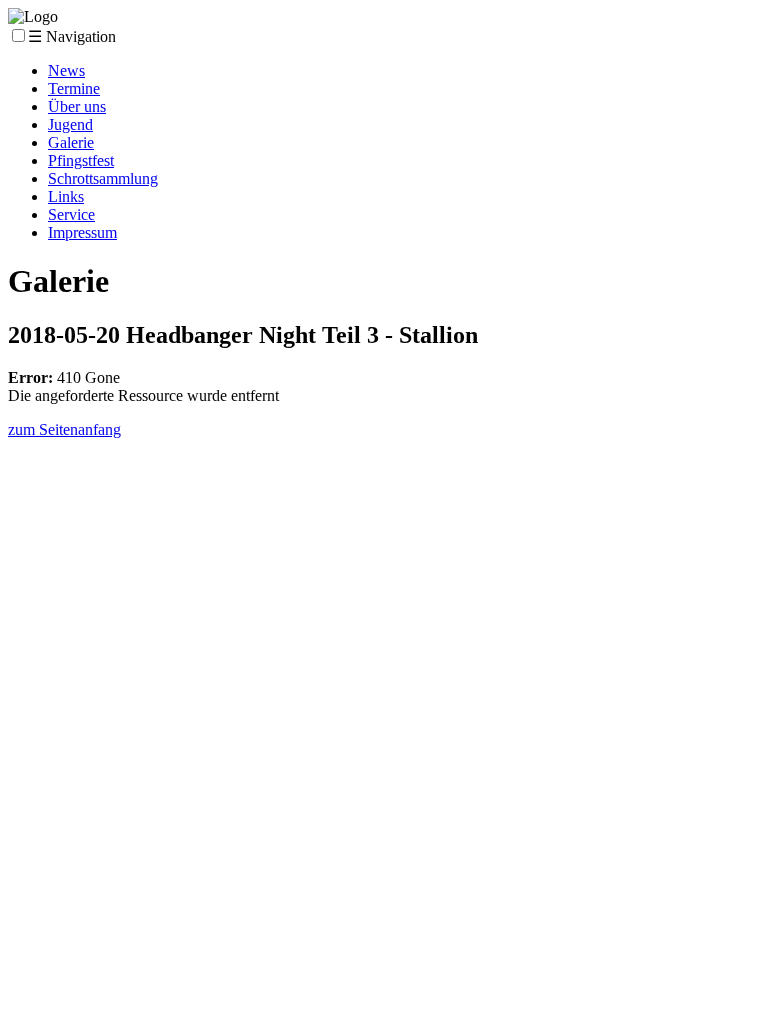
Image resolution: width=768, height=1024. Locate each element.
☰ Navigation (72, 36)
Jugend (70, 124)
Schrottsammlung (103, 178)
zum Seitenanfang (64, 429)
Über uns (77, 106)
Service (71, 214)
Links (66, 196)
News (66, 70)
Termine (74, 88)
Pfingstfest (81, 160)
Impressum (82, 232)
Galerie (71, 142)
